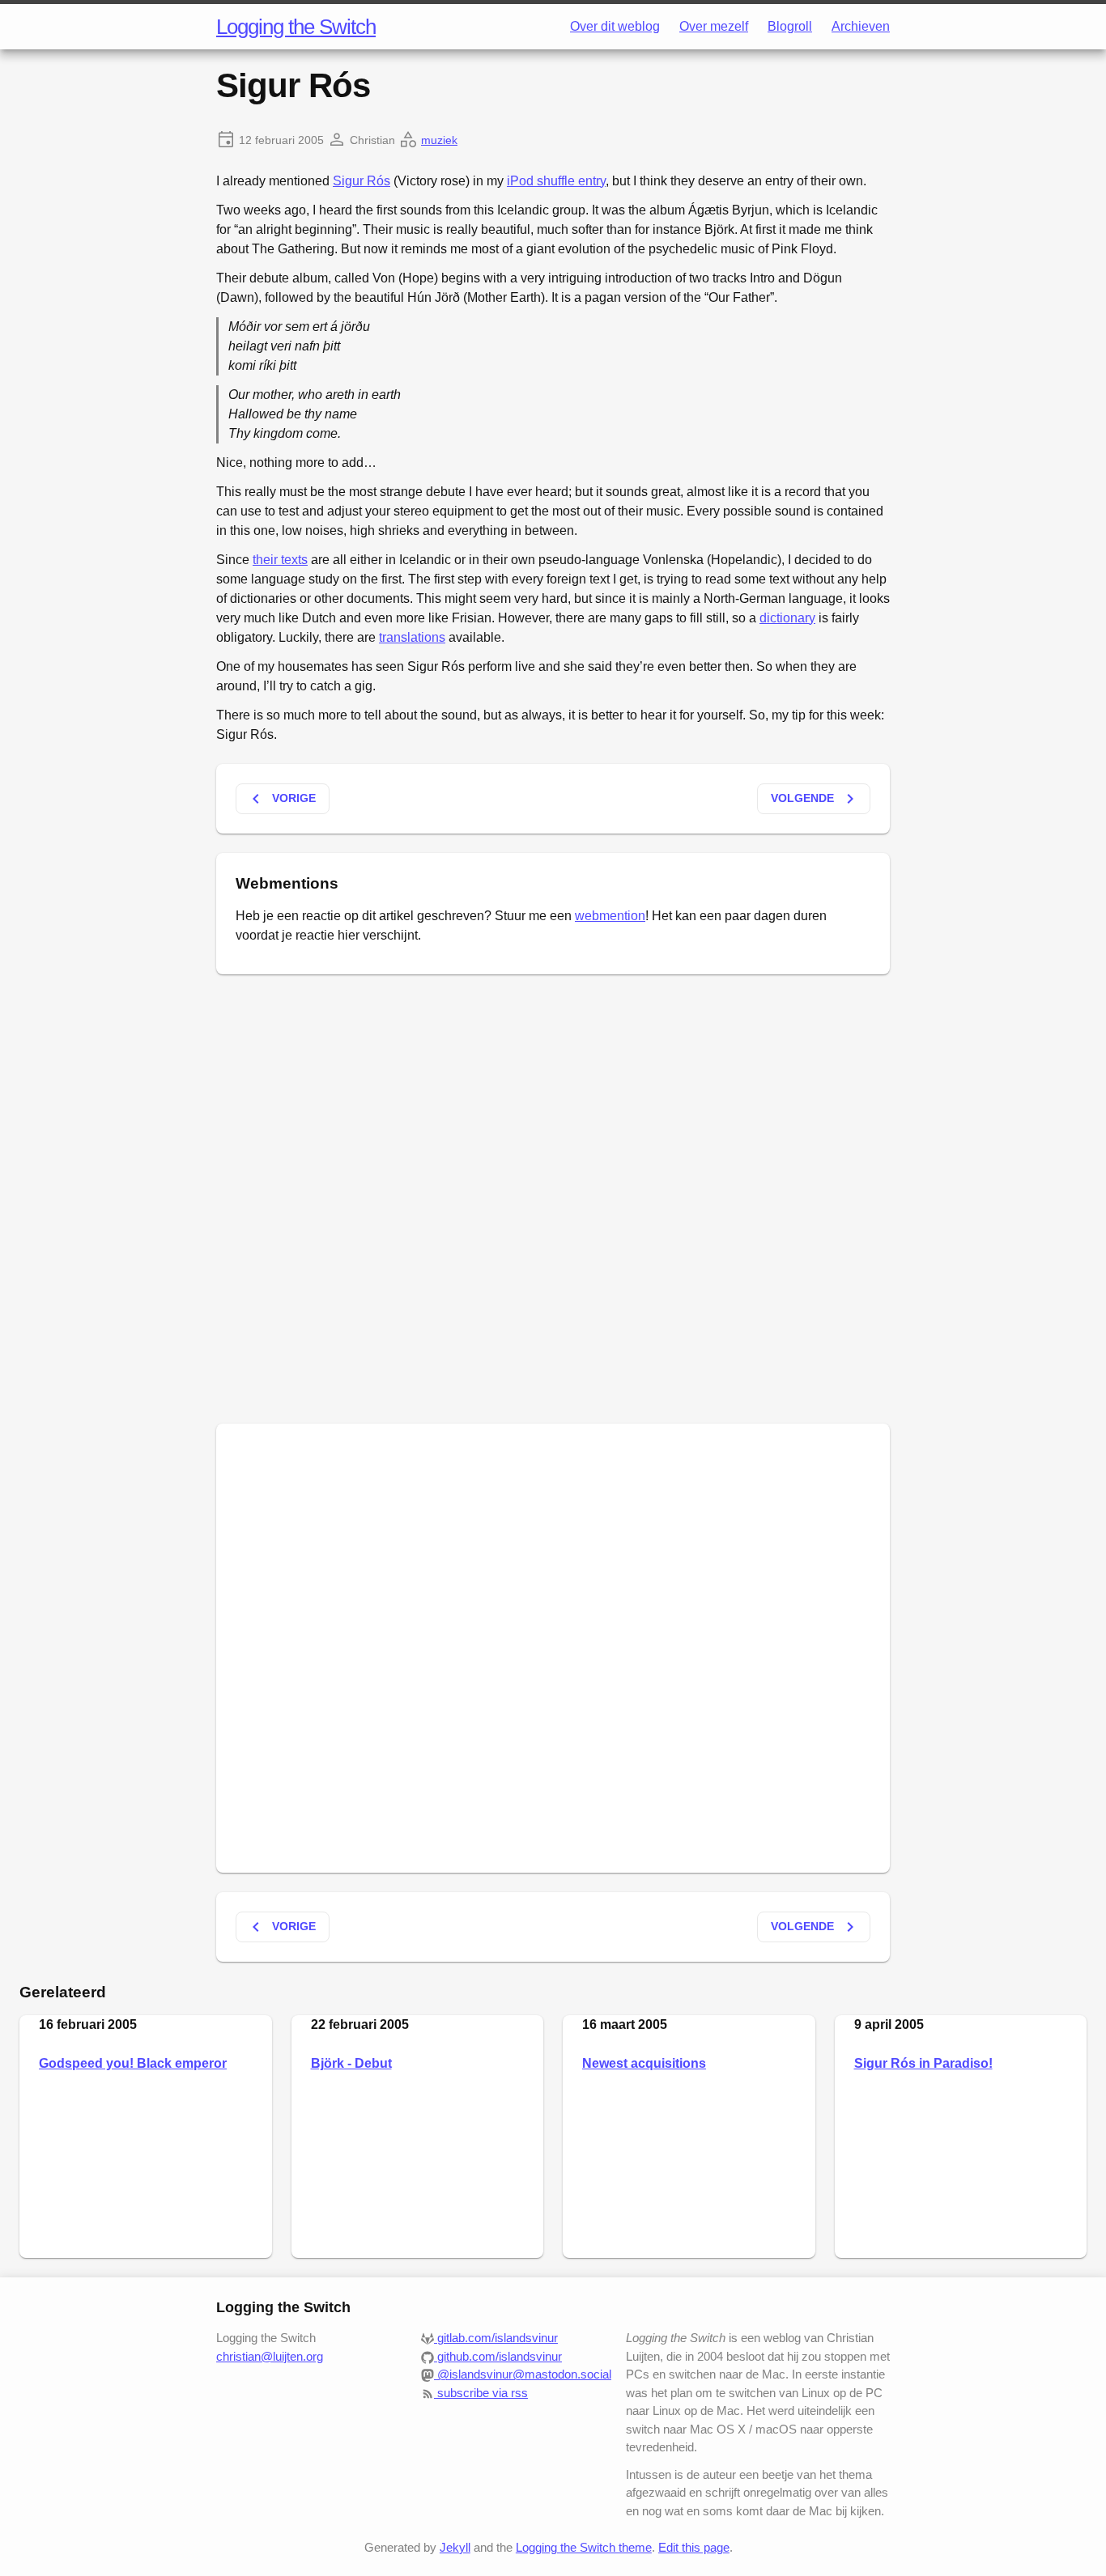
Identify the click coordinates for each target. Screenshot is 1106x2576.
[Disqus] (553, 1196)
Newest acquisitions (644, 2063)
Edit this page (694, 2547)
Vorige (281, 799)
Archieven (861, 26)
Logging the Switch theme (584, 2547)
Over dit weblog (615, 26)
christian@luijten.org (270, 2356)
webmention (610, 916)
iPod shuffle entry (556, 181)
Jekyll (455, 2547)
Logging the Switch (296, 27)
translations (412, 637)
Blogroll (790, 26)
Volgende (815, 799)
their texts (280, 560)
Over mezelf (714, 26)
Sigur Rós (362, 181)
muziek (439, 140)
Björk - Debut (351, 2063)
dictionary (787, 618)
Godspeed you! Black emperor (133, 2063)
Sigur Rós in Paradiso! (923, 2063)
